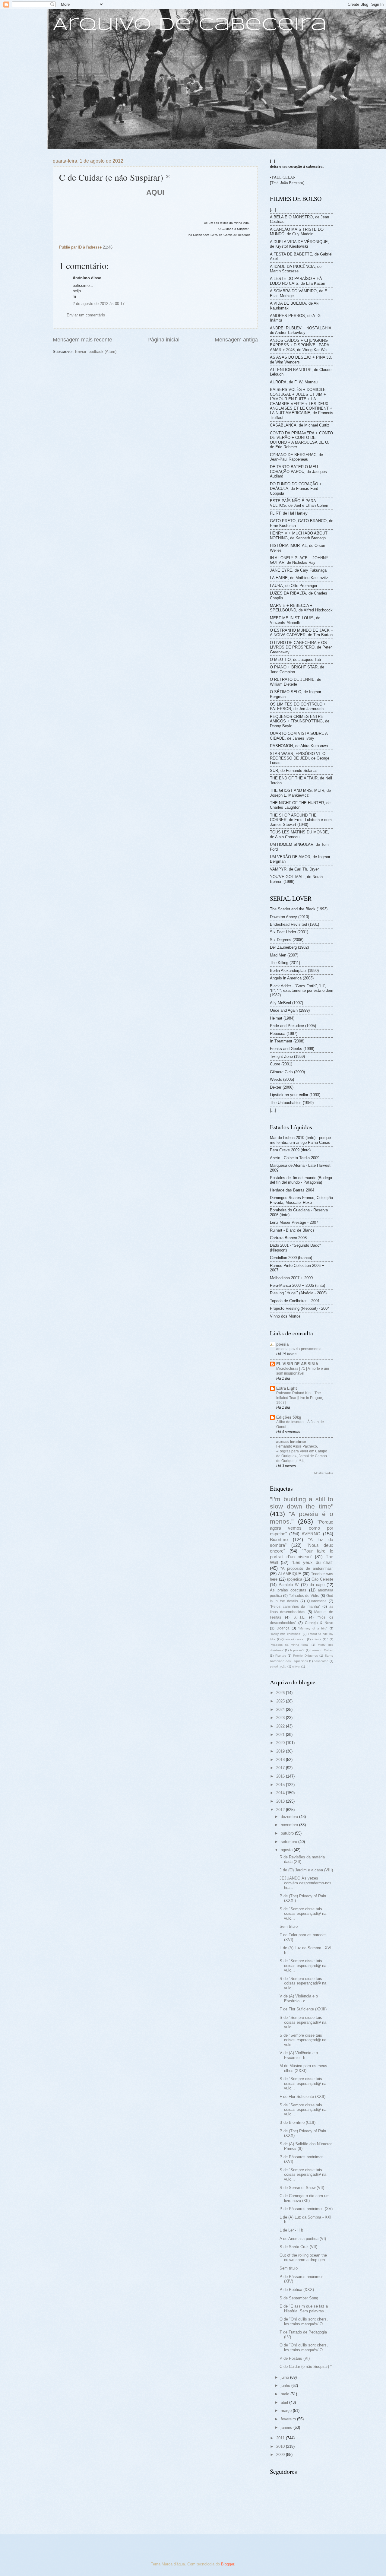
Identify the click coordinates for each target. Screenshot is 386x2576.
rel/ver (296, 1666)
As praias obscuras (288, 1590)
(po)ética (295, 1579)
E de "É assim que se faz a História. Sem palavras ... (304, 2308)
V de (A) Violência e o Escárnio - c (299, 1998)
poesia (282, 1344)
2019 (281, 1751)
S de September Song (299, 2298)
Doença (283, 1628)
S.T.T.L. (299, 1617)
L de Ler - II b (291, 2230)
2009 (281, 2455)
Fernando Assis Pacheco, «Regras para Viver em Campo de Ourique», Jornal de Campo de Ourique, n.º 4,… (302, 1454)
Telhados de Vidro (304, 1596)
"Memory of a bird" (313, 1628)
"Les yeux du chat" (312, 1562)
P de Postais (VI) (295, 2358)
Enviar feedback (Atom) (96, 352)
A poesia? (297, 1650)
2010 (281, 2446)
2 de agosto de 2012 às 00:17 (99, 304)
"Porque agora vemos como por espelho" (302, 1528)
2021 (281, 1735)
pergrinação (278, 1666)
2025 (281, 1701)
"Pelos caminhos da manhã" (295, 1607)
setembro (289, 1842)
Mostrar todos (324, 1473)
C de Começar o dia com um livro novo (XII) (305, 2198)
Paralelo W (289, 1585)
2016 (281, 1776)
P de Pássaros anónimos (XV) (306, 2209)
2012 (281, 1810)
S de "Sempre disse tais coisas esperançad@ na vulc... (303, 1914)
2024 (281, 1710)
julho (285, 2377)
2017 (281, 1768)
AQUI (155, 192)
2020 (281, 1743)
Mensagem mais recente (82, 340)
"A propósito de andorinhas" (307, 1568)
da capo (317, 1585)
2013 (281, 1801)
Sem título (289, 1926)
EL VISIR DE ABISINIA (297, 1364)
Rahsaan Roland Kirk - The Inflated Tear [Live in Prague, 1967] (300, 1398)
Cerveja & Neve (319, 1623)
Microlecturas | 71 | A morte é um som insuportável (303, 1371)
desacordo (321, 1661)
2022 (281, 1726)
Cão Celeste (322, 1579)
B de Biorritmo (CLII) (297, 2122)
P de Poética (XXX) (297, 2290)
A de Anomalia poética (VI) (303, 2239)
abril (285, 2402)
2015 (281, 1785)
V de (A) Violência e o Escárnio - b (299, 2055)
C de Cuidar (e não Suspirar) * (306, 2367)
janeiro (287, 2427)
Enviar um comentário (86, 315)
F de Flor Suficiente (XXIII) (303, 2009)
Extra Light (286, 1388)
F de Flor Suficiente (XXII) (302, 2097)
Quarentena (317, 1601)
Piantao (281, 1656)
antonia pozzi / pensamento (299, 1349)
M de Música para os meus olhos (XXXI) (303, 2068)
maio (286, 2394)
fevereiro (289, 2419)
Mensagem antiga (236, 340)
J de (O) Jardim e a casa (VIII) (306, 1870)
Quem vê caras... (293, 1639)
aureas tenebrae (291, 1442)
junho (286, 2386)
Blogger (228, 2564)
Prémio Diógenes (305, 1656)
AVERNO (311, 1534)
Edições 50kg (289, 1417)
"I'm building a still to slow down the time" (302, 1503)
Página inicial (163, 340)
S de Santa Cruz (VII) (298, 2247)
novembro (290, 1825)
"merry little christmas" (286, 1634)
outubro (288, 1833)
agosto (287, 1850)
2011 (281, 2438)
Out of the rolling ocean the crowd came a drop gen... (304, 2257)
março (287, 2411)
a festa (316, 1639)
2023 (281, 1718)
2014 (281, 1793)
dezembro (290, 1817)
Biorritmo (279, 1539)
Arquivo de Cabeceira (190, 25)
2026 (281, 1693)
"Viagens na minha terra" (289, 1645)
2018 (281, 1760)
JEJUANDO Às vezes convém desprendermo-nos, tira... (306, 1883)
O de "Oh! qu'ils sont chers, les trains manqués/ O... (304, 2321)
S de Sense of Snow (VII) (302, 2188)
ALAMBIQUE (290, 1574)
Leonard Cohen (322, 1650)
